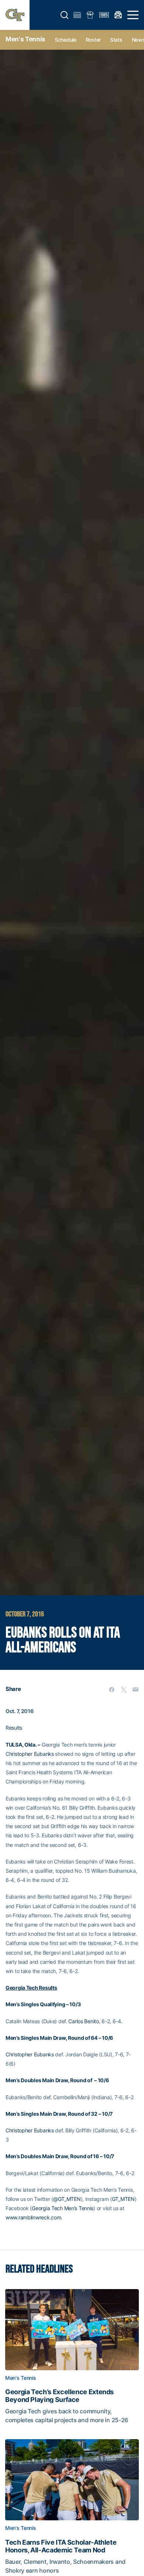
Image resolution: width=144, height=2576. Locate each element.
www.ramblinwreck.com (33, 2217)
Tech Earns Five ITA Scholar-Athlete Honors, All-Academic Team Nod (61, 2546)
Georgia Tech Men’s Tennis (63, 2208)
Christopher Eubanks (30, 1754)
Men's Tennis (25, 39)
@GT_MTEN (67, 2199)
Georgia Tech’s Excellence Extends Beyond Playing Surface (59, 2396)
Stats (116, 40)
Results (14, 1728)
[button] (65, 15)
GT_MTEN (123, 2199)
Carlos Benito (83, 2021)
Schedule (66, 40)
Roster (93, 40)
